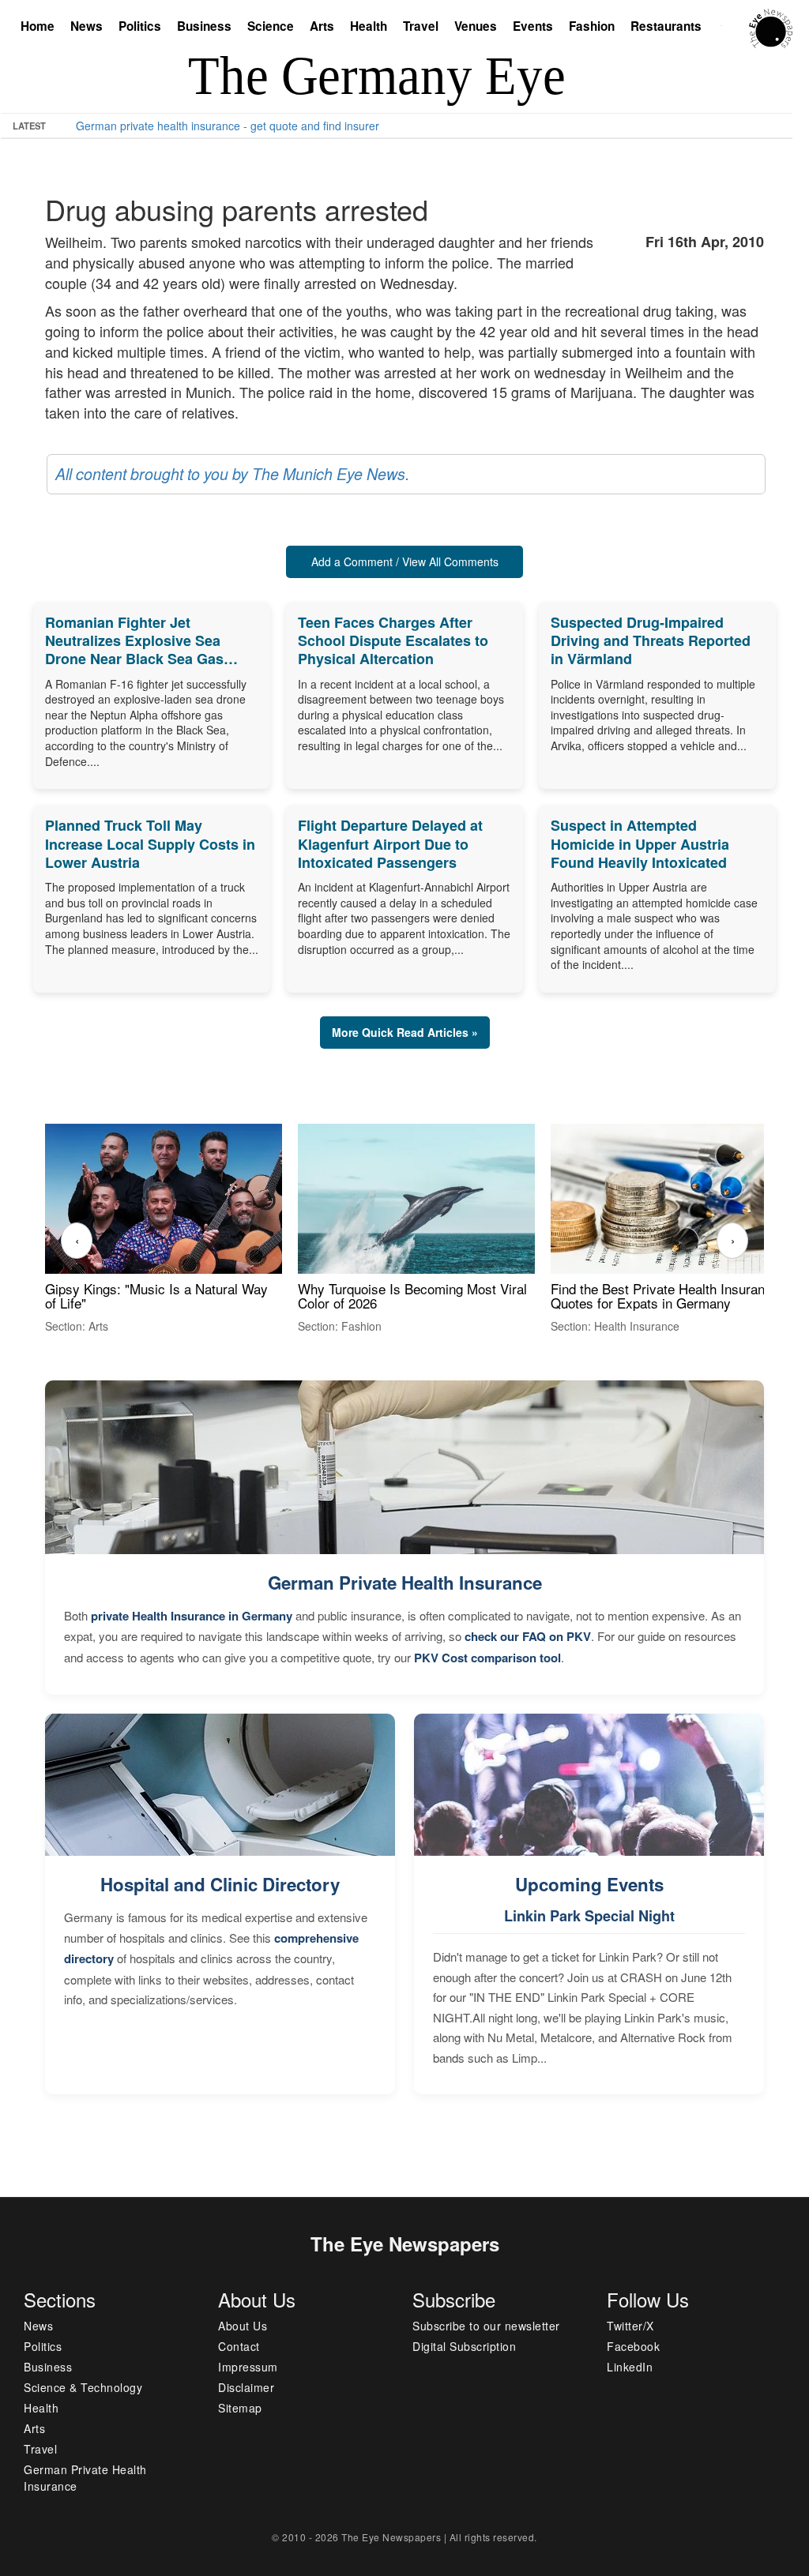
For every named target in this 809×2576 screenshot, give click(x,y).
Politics (140, 26)
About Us (243, 2326)
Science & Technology (83, 2387)
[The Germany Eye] (771, 27)
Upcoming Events (589, 1884)
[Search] (725, 28)
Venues (476, 26)
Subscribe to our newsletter (486, 2326)
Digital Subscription (464, 2346)
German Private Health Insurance (405, 1583)
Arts (322, 26)
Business (204, 26)
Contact (239, 2346)
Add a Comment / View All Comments (405, 561)
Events (533, 26)
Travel (421, 26)
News (87, 26)
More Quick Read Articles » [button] (405, 1032)
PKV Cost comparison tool (487, 1658)
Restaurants (666, 26)
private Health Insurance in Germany (192, 1616)
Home (38, 26)
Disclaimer (246, 2387)
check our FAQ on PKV (528, 1636)
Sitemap (240, 2408)
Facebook (633, 2346)
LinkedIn (630, 2367)
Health (369, 26)
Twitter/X (630, 2326)
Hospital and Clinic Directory (220, 1884)
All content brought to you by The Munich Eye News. (232, 474)
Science (271, 26)
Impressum (248, 2367)
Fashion (592, 26)
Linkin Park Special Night (589, 1916)
